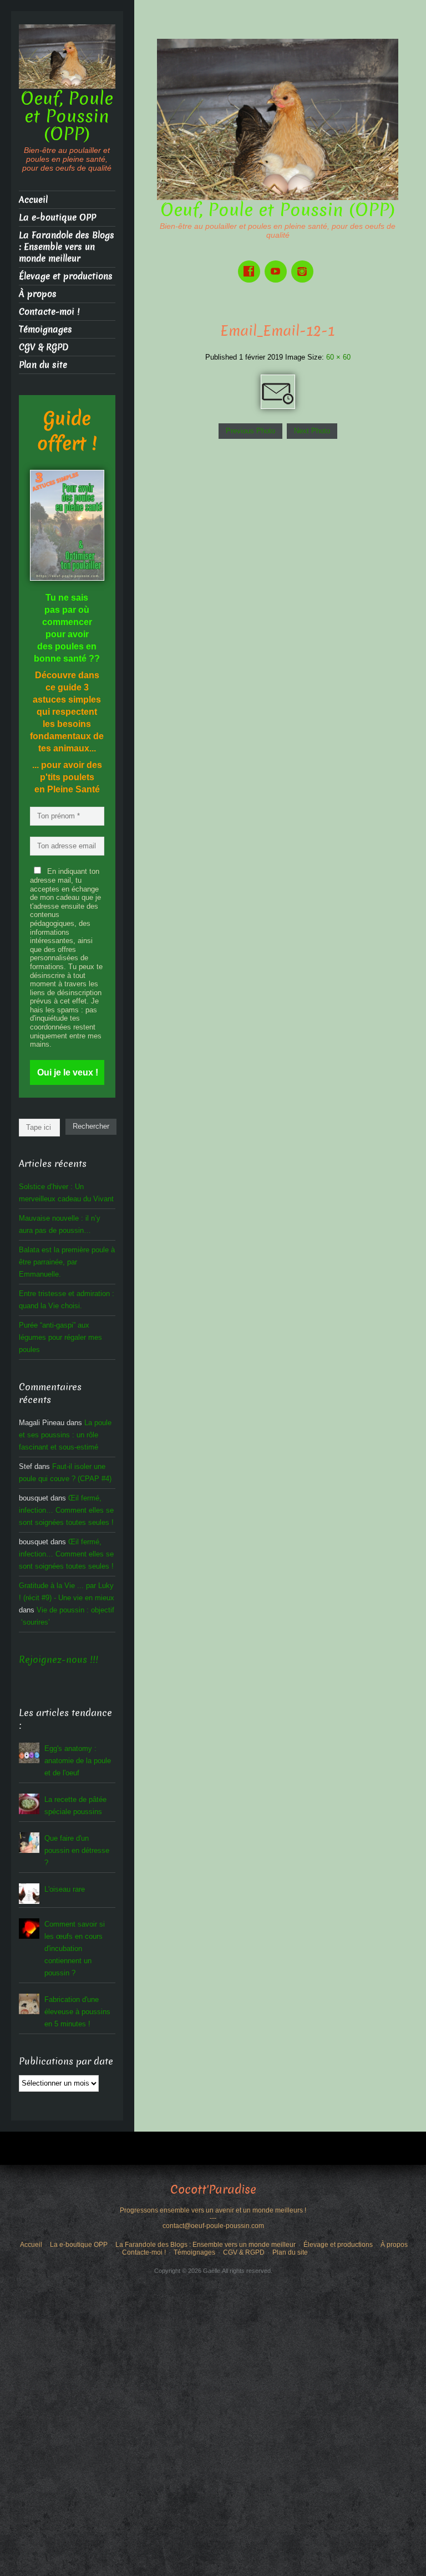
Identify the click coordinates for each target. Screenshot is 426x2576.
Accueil (33, 200)
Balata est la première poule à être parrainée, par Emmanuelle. (67, 1262)
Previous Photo (250, 431)
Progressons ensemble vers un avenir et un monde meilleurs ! (213, 2210)
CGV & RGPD (44, 347)
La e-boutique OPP (57, 217)
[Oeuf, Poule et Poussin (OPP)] (278, 119)
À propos (38, 294)
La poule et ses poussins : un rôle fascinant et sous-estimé (65, 1435)
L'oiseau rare (65, 1889)
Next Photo (312, 431)
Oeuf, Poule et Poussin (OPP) (278, 210)
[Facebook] (251, 263)
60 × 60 (338, 357)
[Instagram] (305, 263)
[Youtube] (278, 263)
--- (213, 2218)
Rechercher (91, 1126)
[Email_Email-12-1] (278, 391)
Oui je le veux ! (68, 1072)
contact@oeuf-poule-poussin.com (213, 2226)
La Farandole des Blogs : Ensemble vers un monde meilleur (67, 247)
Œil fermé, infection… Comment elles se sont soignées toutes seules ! (66, 1510)
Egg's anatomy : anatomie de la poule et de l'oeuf (78, 1761)
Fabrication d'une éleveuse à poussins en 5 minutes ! (77, 2012)
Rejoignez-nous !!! (59, 1660)
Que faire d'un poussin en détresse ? (77, 1850)
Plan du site (43, 365)
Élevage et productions (66, 276)
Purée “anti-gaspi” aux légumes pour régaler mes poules (60, 1337)
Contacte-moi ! (49, 312)
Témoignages (45, 329)
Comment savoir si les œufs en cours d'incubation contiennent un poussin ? (75, 1948)
